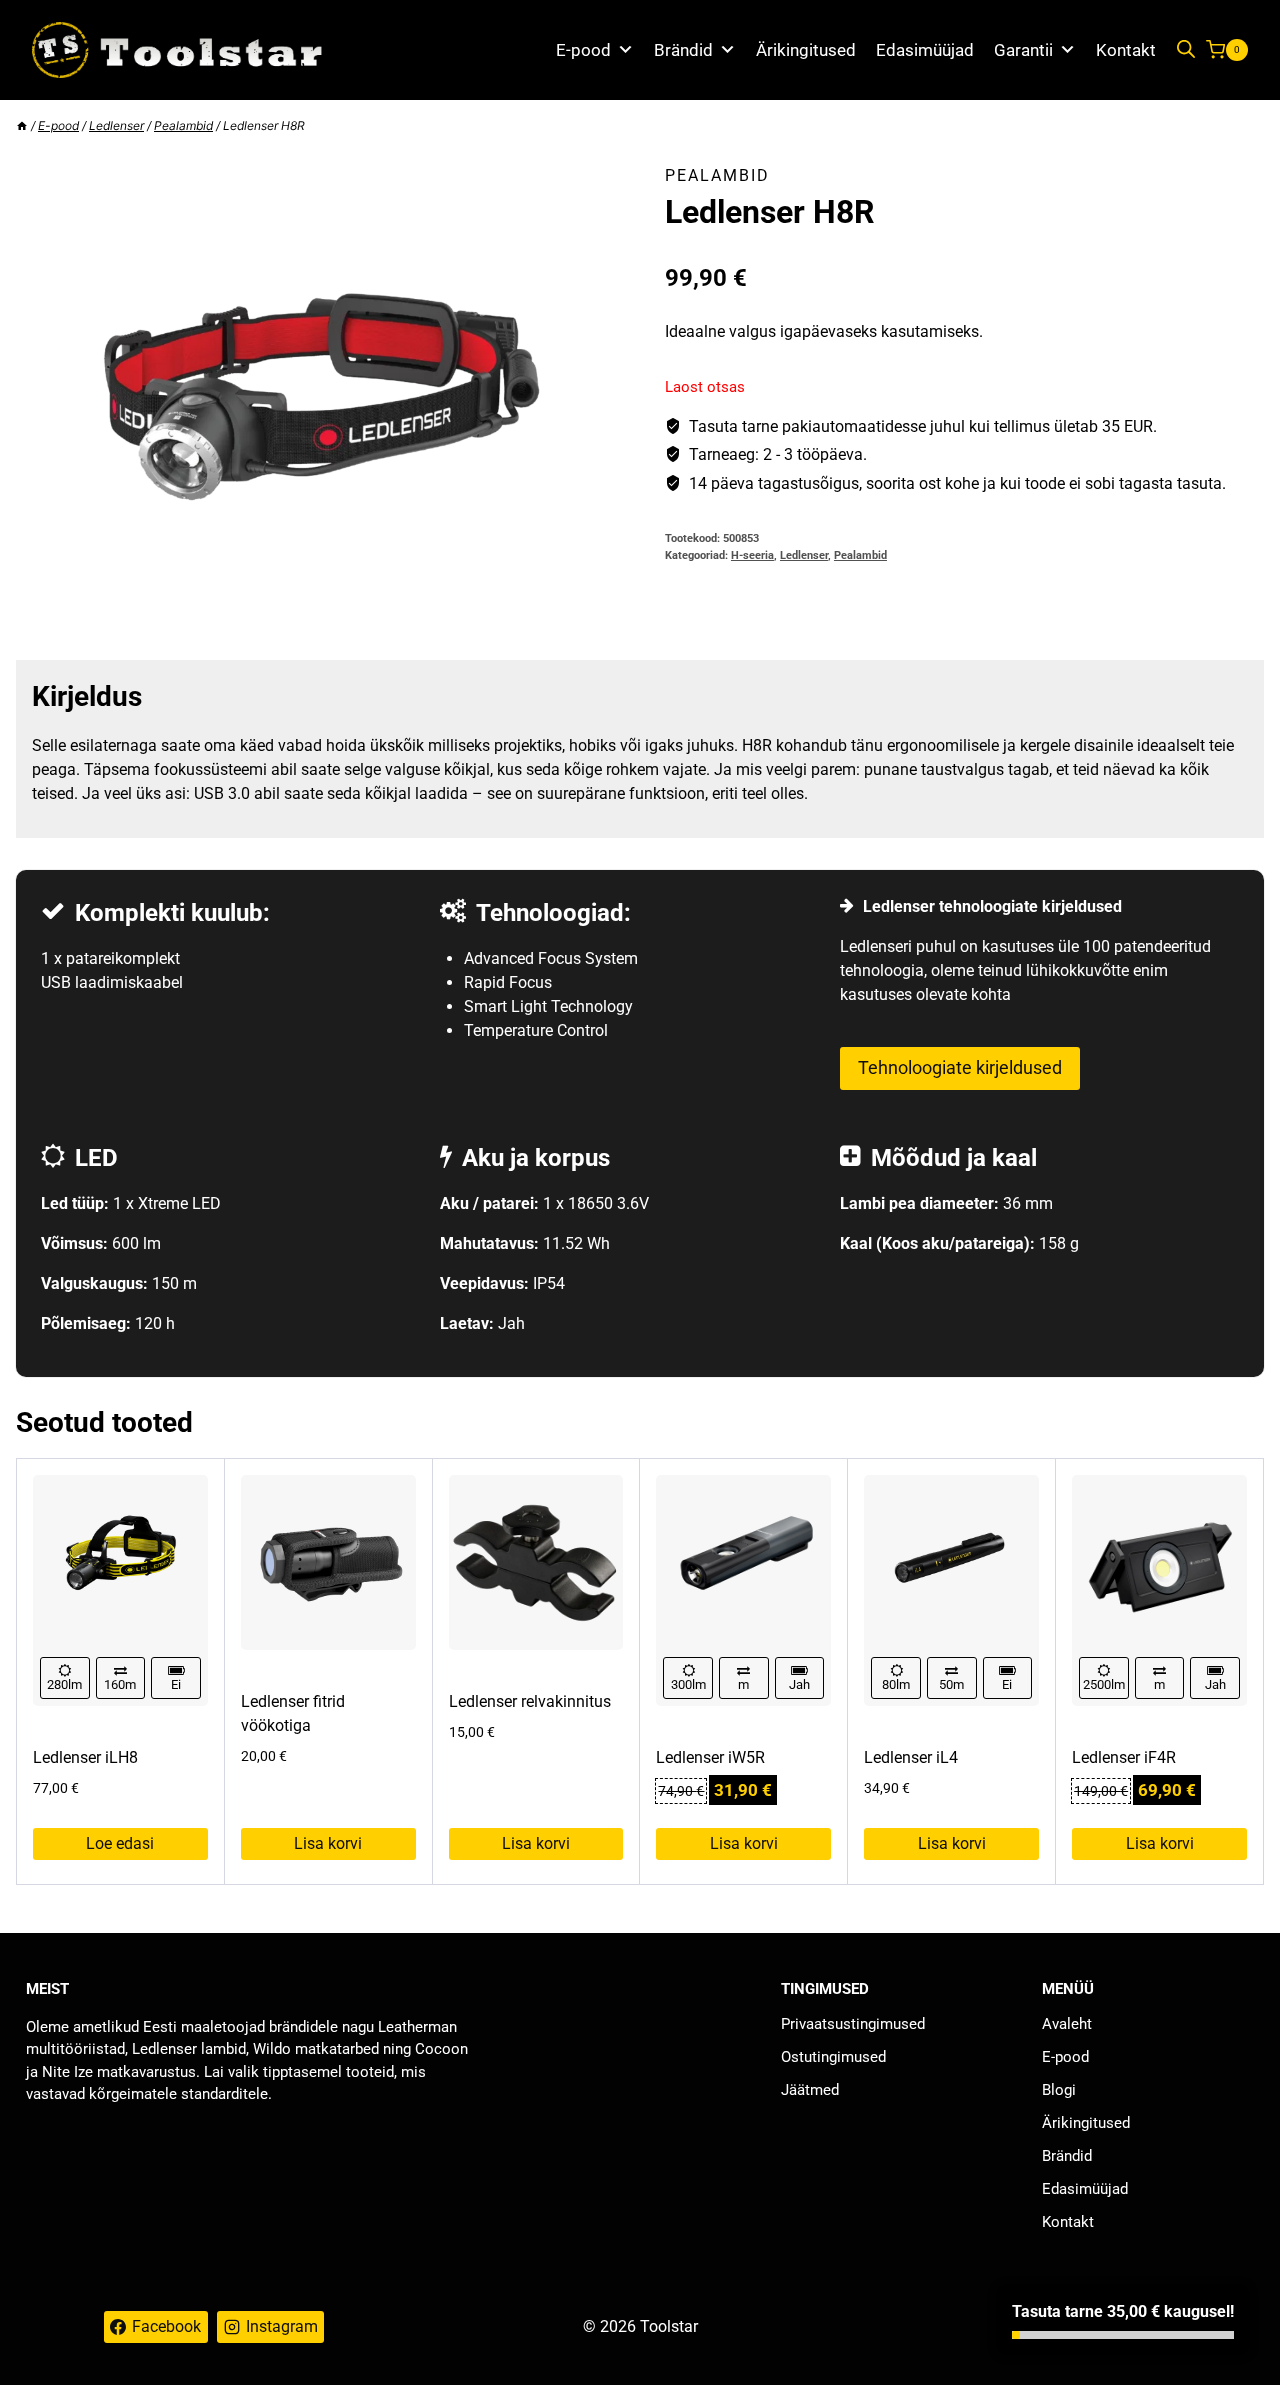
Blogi (1059, 2090)
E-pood (583, 50)
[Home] (22, 125)
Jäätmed (810, 2090)
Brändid (683, 50)
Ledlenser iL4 (911, 1757)
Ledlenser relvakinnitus (530, 1701)
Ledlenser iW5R (710, 1757)
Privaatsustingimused (853, 2024)
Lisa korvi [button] (328, 1843)
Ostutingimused (833, 2057)
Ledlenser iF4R (1124, 1757)
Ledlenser (804, 555)
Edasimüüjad (925, 50)
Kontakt (1126, 50)
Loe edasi (120, 1843)
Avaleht (1067, 2024)
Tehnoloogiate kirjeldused (960, 1067)
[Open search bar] (1186, 50)
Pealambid (717, 175)
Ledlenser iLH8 (85, 1757)
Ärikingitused (806, 50)
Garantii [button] (1023, 50)
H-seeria (752, 555)
